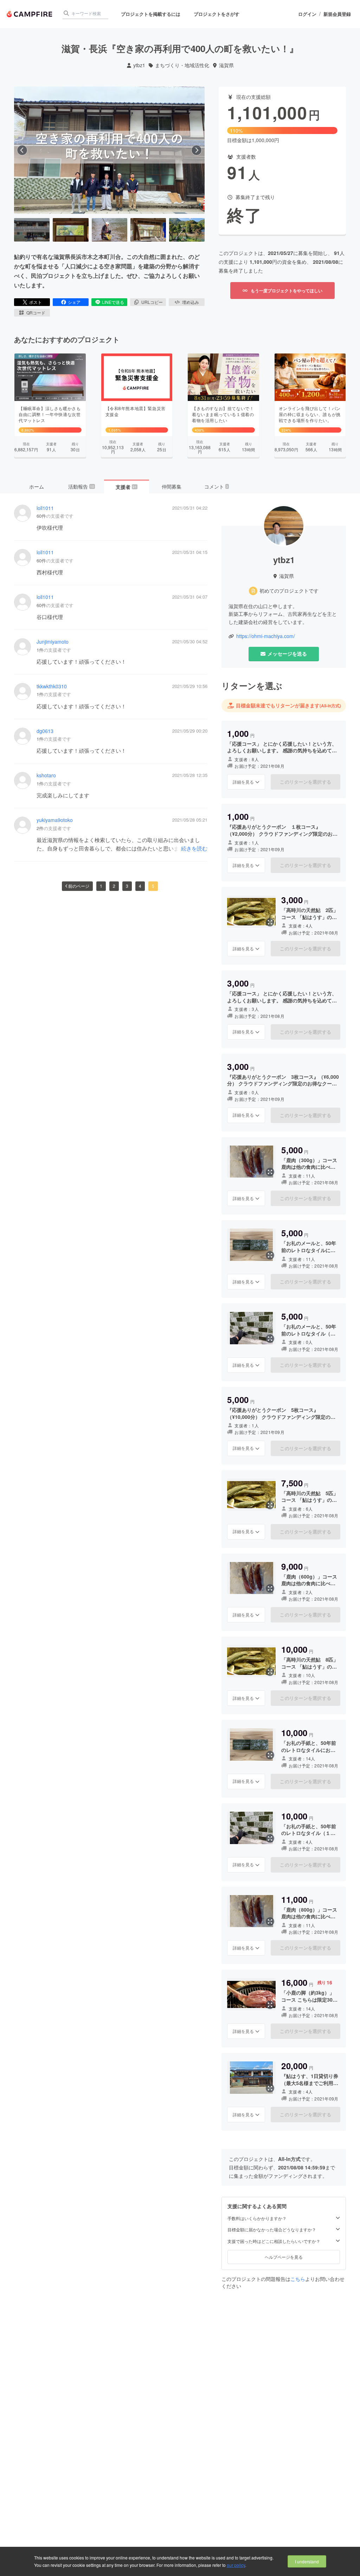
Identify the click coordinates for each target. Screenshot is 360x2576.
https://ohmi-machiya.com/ (266, 636)
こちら (298, 2279)
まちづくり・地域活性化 (182, 65)
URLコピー (152, 302)
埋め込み (191, 302)
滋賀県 (226, 65)
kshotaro (46, 775)
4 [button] (140, 886)
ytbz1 (139, 65)
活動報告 (81, 486)
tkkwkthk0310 (52, 686)
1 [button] (101, 886)
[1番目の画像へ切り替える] (32, 230)
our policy (236, 2565)
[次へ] (197, 150)
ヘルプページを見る (284, 2257)
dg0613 (45, 731)
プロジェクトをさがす (217, 14)
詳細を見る (243, 782)
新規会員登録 (337, 14)
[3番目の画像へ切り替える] (110, 230)
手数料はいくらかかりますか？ (257, 2218)
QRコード (36, 313)
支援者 (126, 487)
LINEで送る (113, 302)
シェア (74, 302)
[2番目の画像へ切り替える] (70, 230)
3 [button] (127, 886)
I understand (307, 2561)
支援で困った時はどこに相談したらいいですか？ (274, 2241)
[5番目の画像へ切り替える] (187, 230)
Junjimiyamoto (53, 642)
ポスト (36, 302)
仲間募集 (172, 486)
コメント (216, 486)
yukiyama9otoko (55, 820)
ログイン (307, 14)
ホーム (37, 486)
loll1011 (45, 508)
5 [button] (153, 886)
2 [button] (114, 886)
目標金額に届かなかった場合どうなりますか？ (272, 2230)
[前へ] (22, 150)
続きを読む (194, 848)
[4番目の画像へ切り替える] (148, 230)
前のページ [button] (79, 886)
